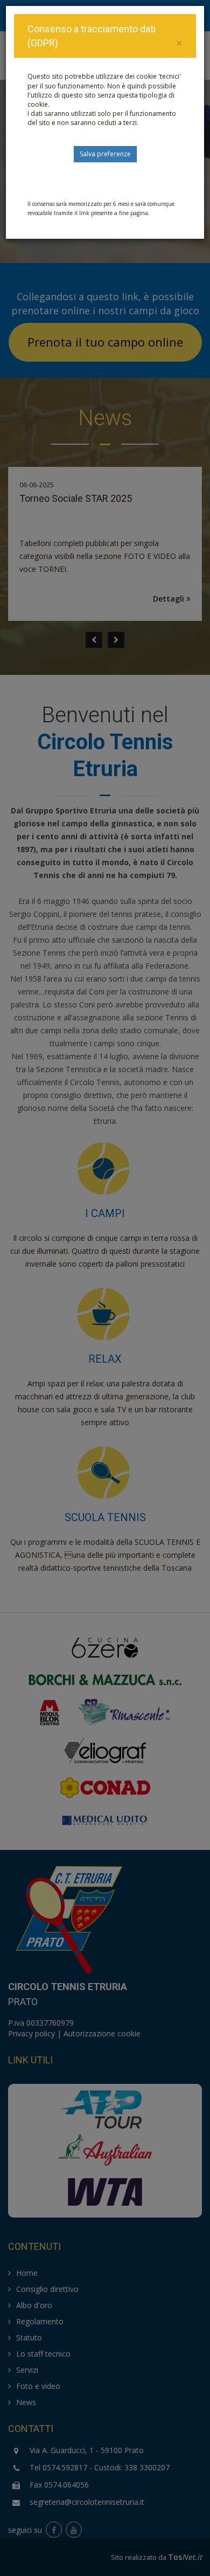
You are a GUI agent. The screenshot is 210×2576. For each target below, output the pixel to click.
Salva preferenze (105, 154)
